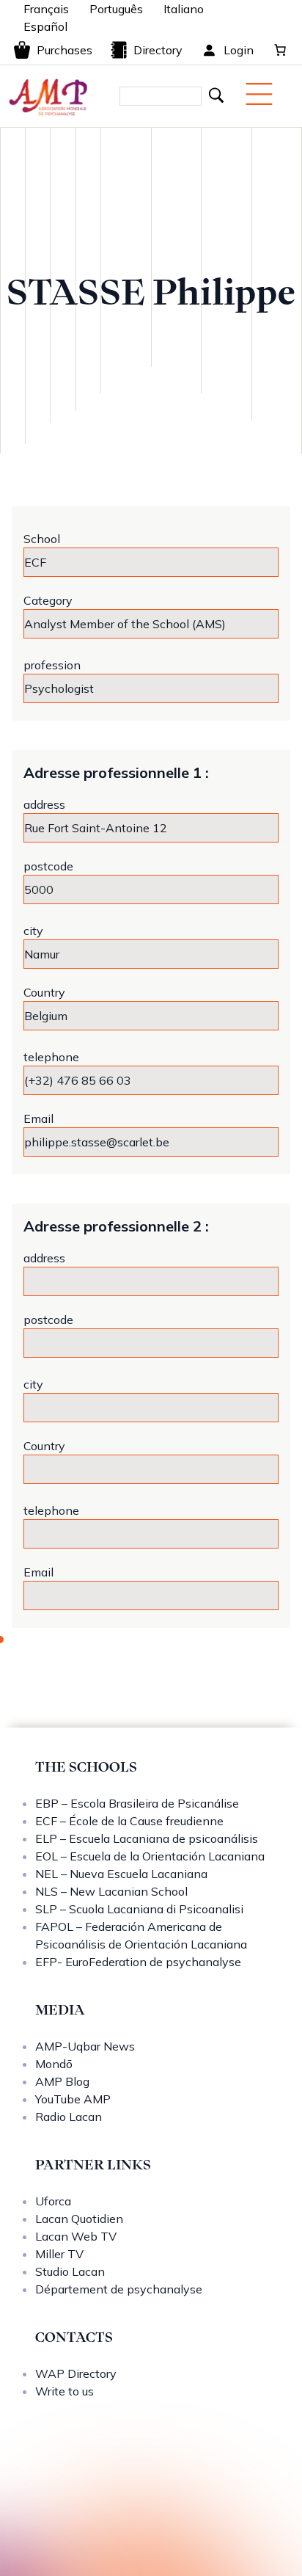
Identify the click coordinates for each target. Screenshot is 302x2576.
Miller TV (59, 2254)
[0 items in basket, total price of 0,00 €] (280, 50)
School (42, 539)
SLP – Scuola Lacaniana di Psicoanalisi (139, 1909)
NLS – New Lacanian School (111, 1891)
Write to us (65, 2391)
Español (45, 26)
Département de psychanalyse (119, 2289)
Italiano (184, 9)
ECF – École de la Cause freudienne (129, 1821)
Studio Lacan (70, 2271)
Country (44, 992)
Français (46, 9)
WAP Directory (76, 2373)
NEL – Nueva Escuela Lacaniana (121, 1874)
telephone (51, 1057)
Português (116, 9)
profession (52, 665)
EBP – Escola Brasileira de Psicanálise (137, 1803)
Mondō (54, 2064)
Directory (158, 50)
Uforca (53, 2201)
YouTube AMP (73, 2099)
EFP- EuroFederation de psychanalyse (138, 1962)
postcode (48, 866)
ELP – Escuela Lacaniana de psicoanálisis (147, 1838)
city (33, 931)
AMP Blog (62, 2081)
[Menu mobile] (259, 94)
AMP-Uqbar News (85, 2046)
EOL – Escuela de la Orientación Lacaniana (150, 1856)
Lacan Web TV (76, 2236)
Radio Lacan (69, 2117)
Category (48, 600)
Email (38, 1118)
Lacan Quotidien (79, 2219)
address (44, 804)
